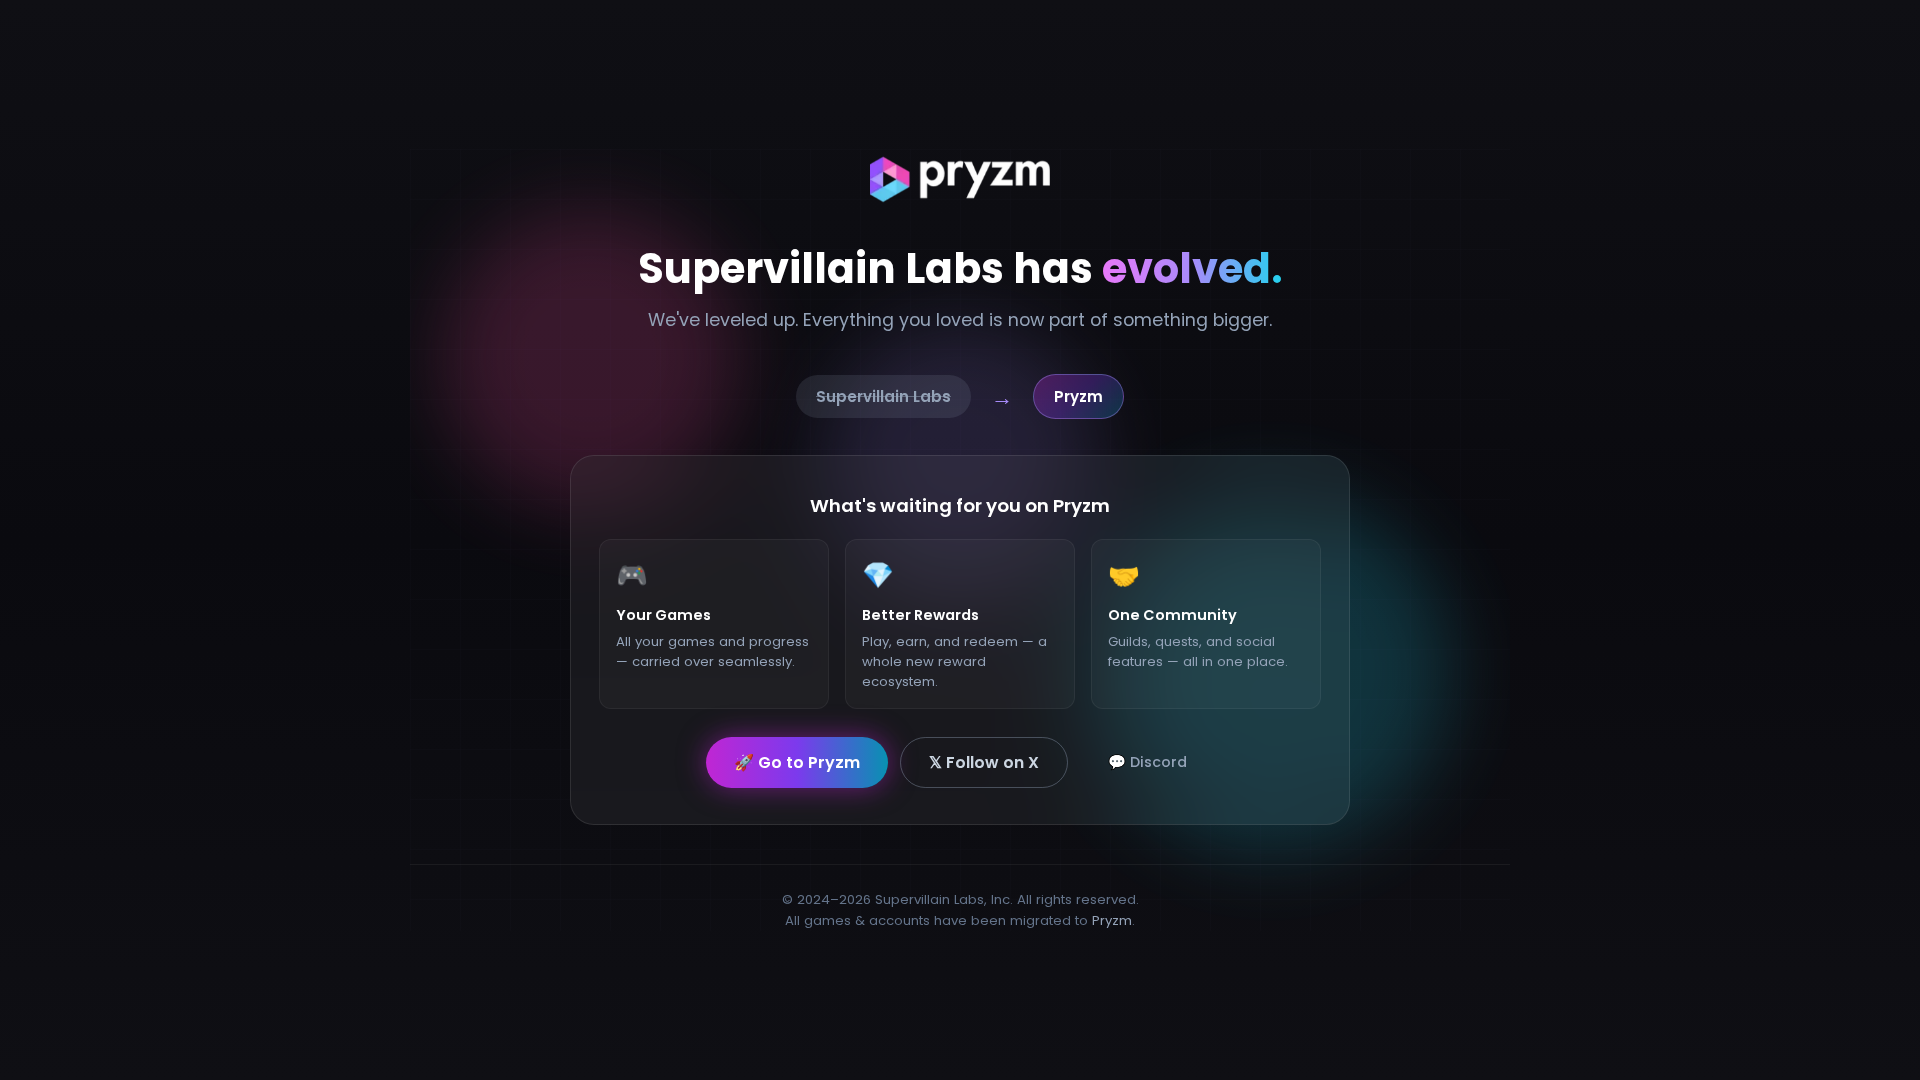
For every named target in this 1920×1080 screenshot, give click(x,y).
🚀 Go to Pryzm (797, 761)
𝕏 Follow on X (984, 761)
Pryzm (1112, 920)
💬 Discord (1147, 761)
